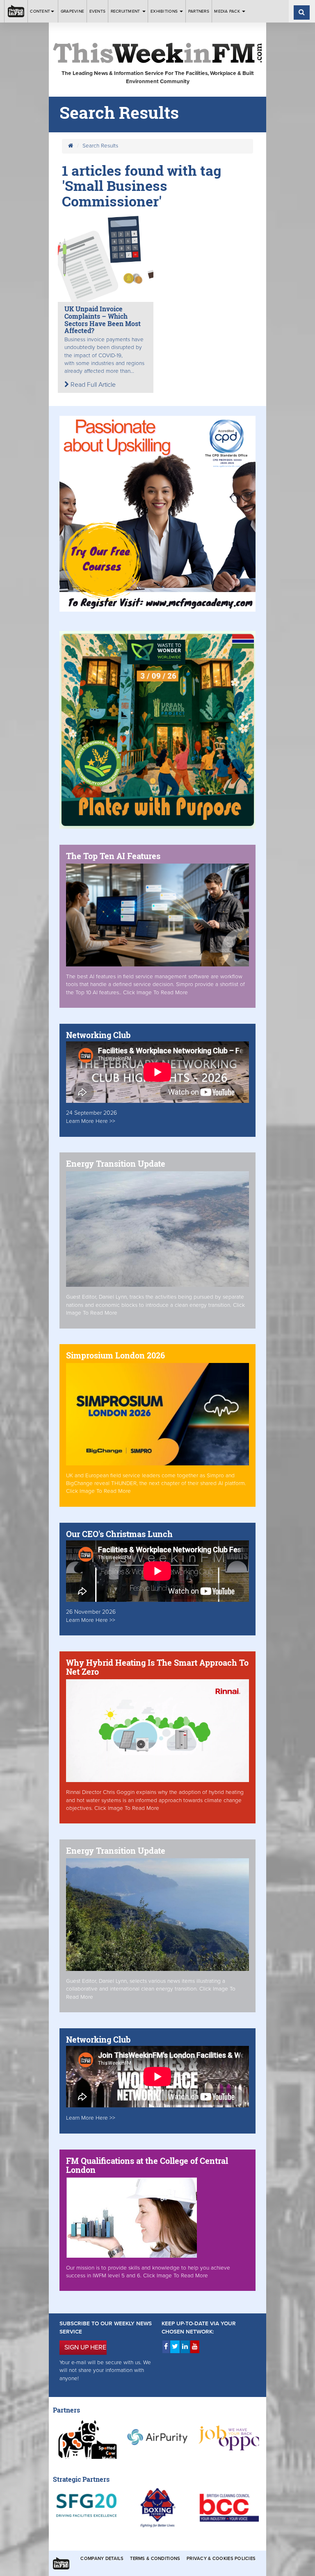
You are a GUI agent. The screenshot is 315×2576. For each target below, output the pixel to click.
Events (98, 11)
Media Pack (228, 11)
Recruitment (126, 11)
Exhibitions (165, 11)
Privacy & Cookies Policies (221, 2559)
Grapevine (72, 11)
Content (40, 11)
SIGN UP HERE (85, 2347)
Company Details (102, 2559)
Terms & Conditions (155, 2559)
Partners (199, 11)
